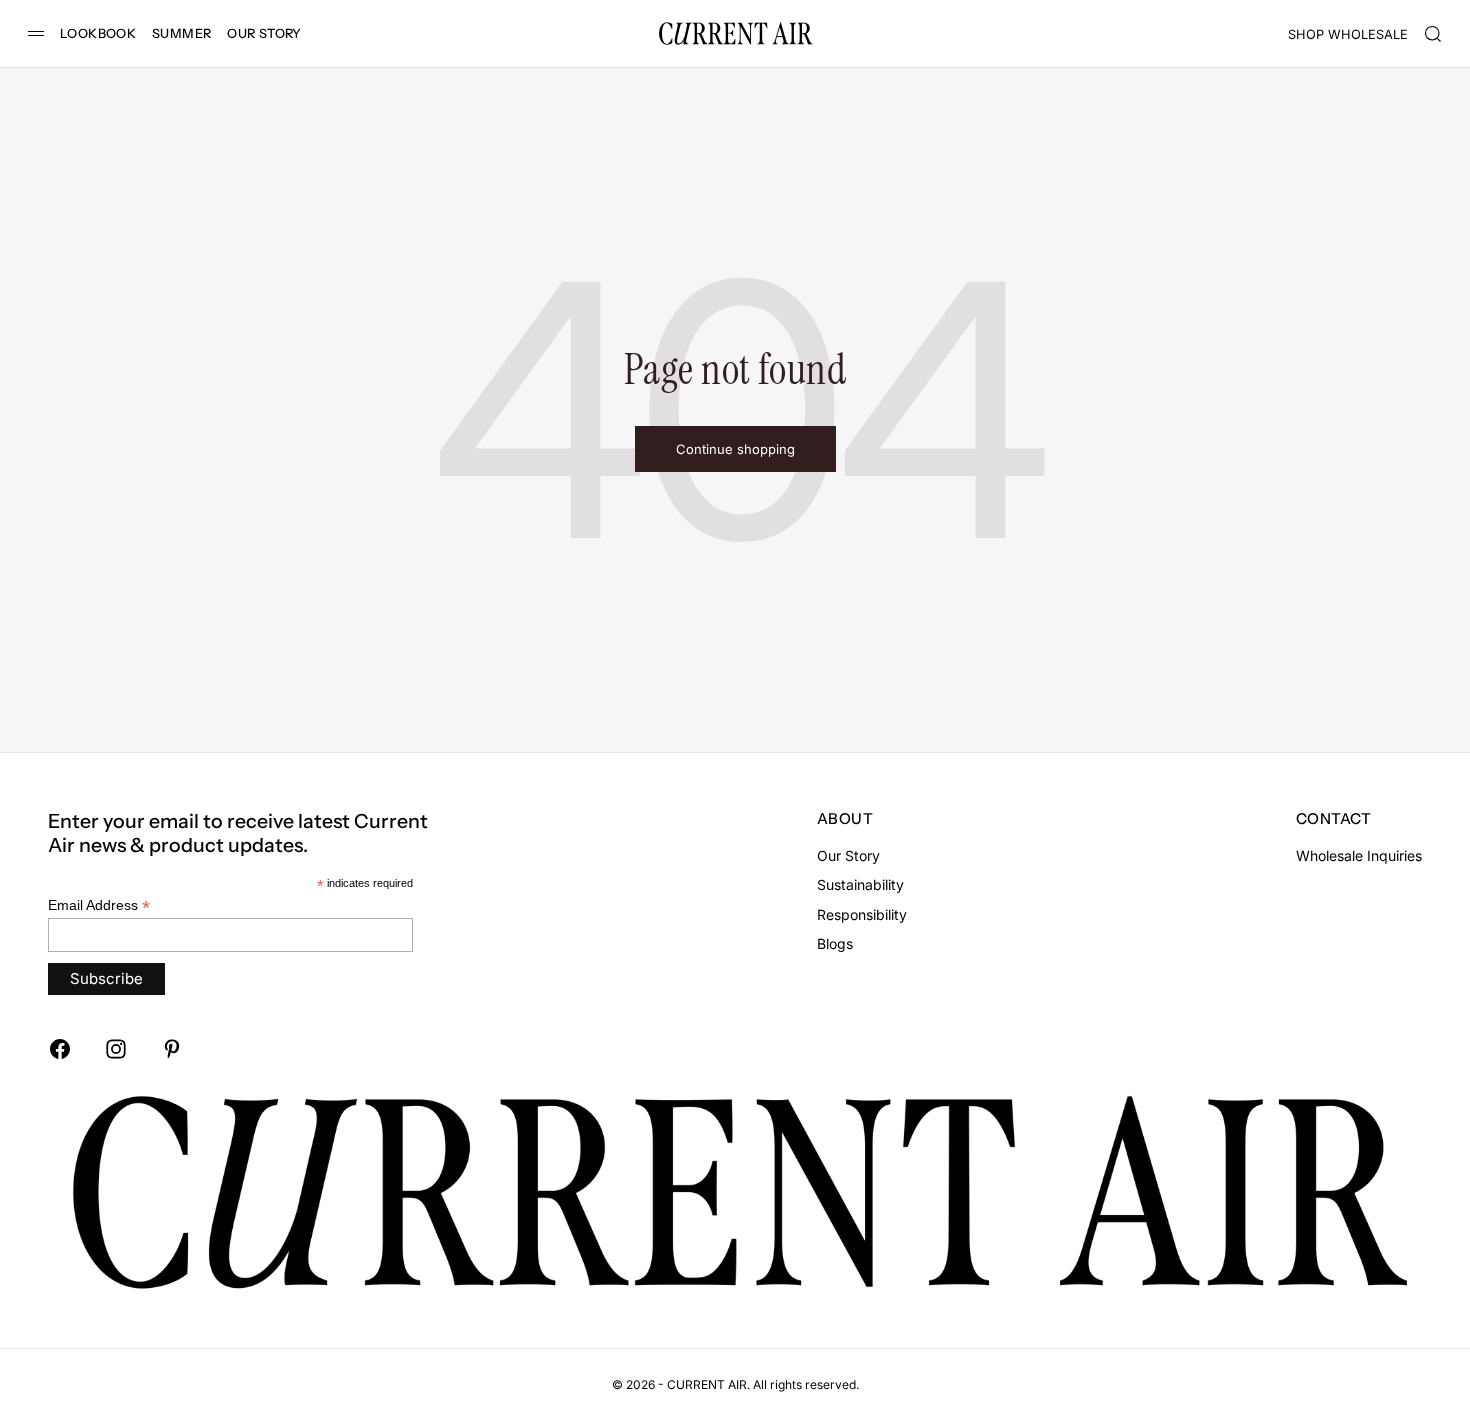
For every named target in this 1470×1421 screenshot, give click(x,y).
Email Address (99, 905)
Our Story (848, 855)
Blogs (835, 943)
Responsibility (862, 914)
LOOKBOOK (98, 33)
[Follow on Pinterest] (172, 1049)
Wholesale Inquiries (1359, 855)
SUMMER (181, 33)
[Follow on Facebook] (60, 1049)
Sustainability (860, 884)
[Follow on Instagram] (116, 1049)
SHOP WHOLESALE (1348, 34)
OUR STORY (264, 33)
